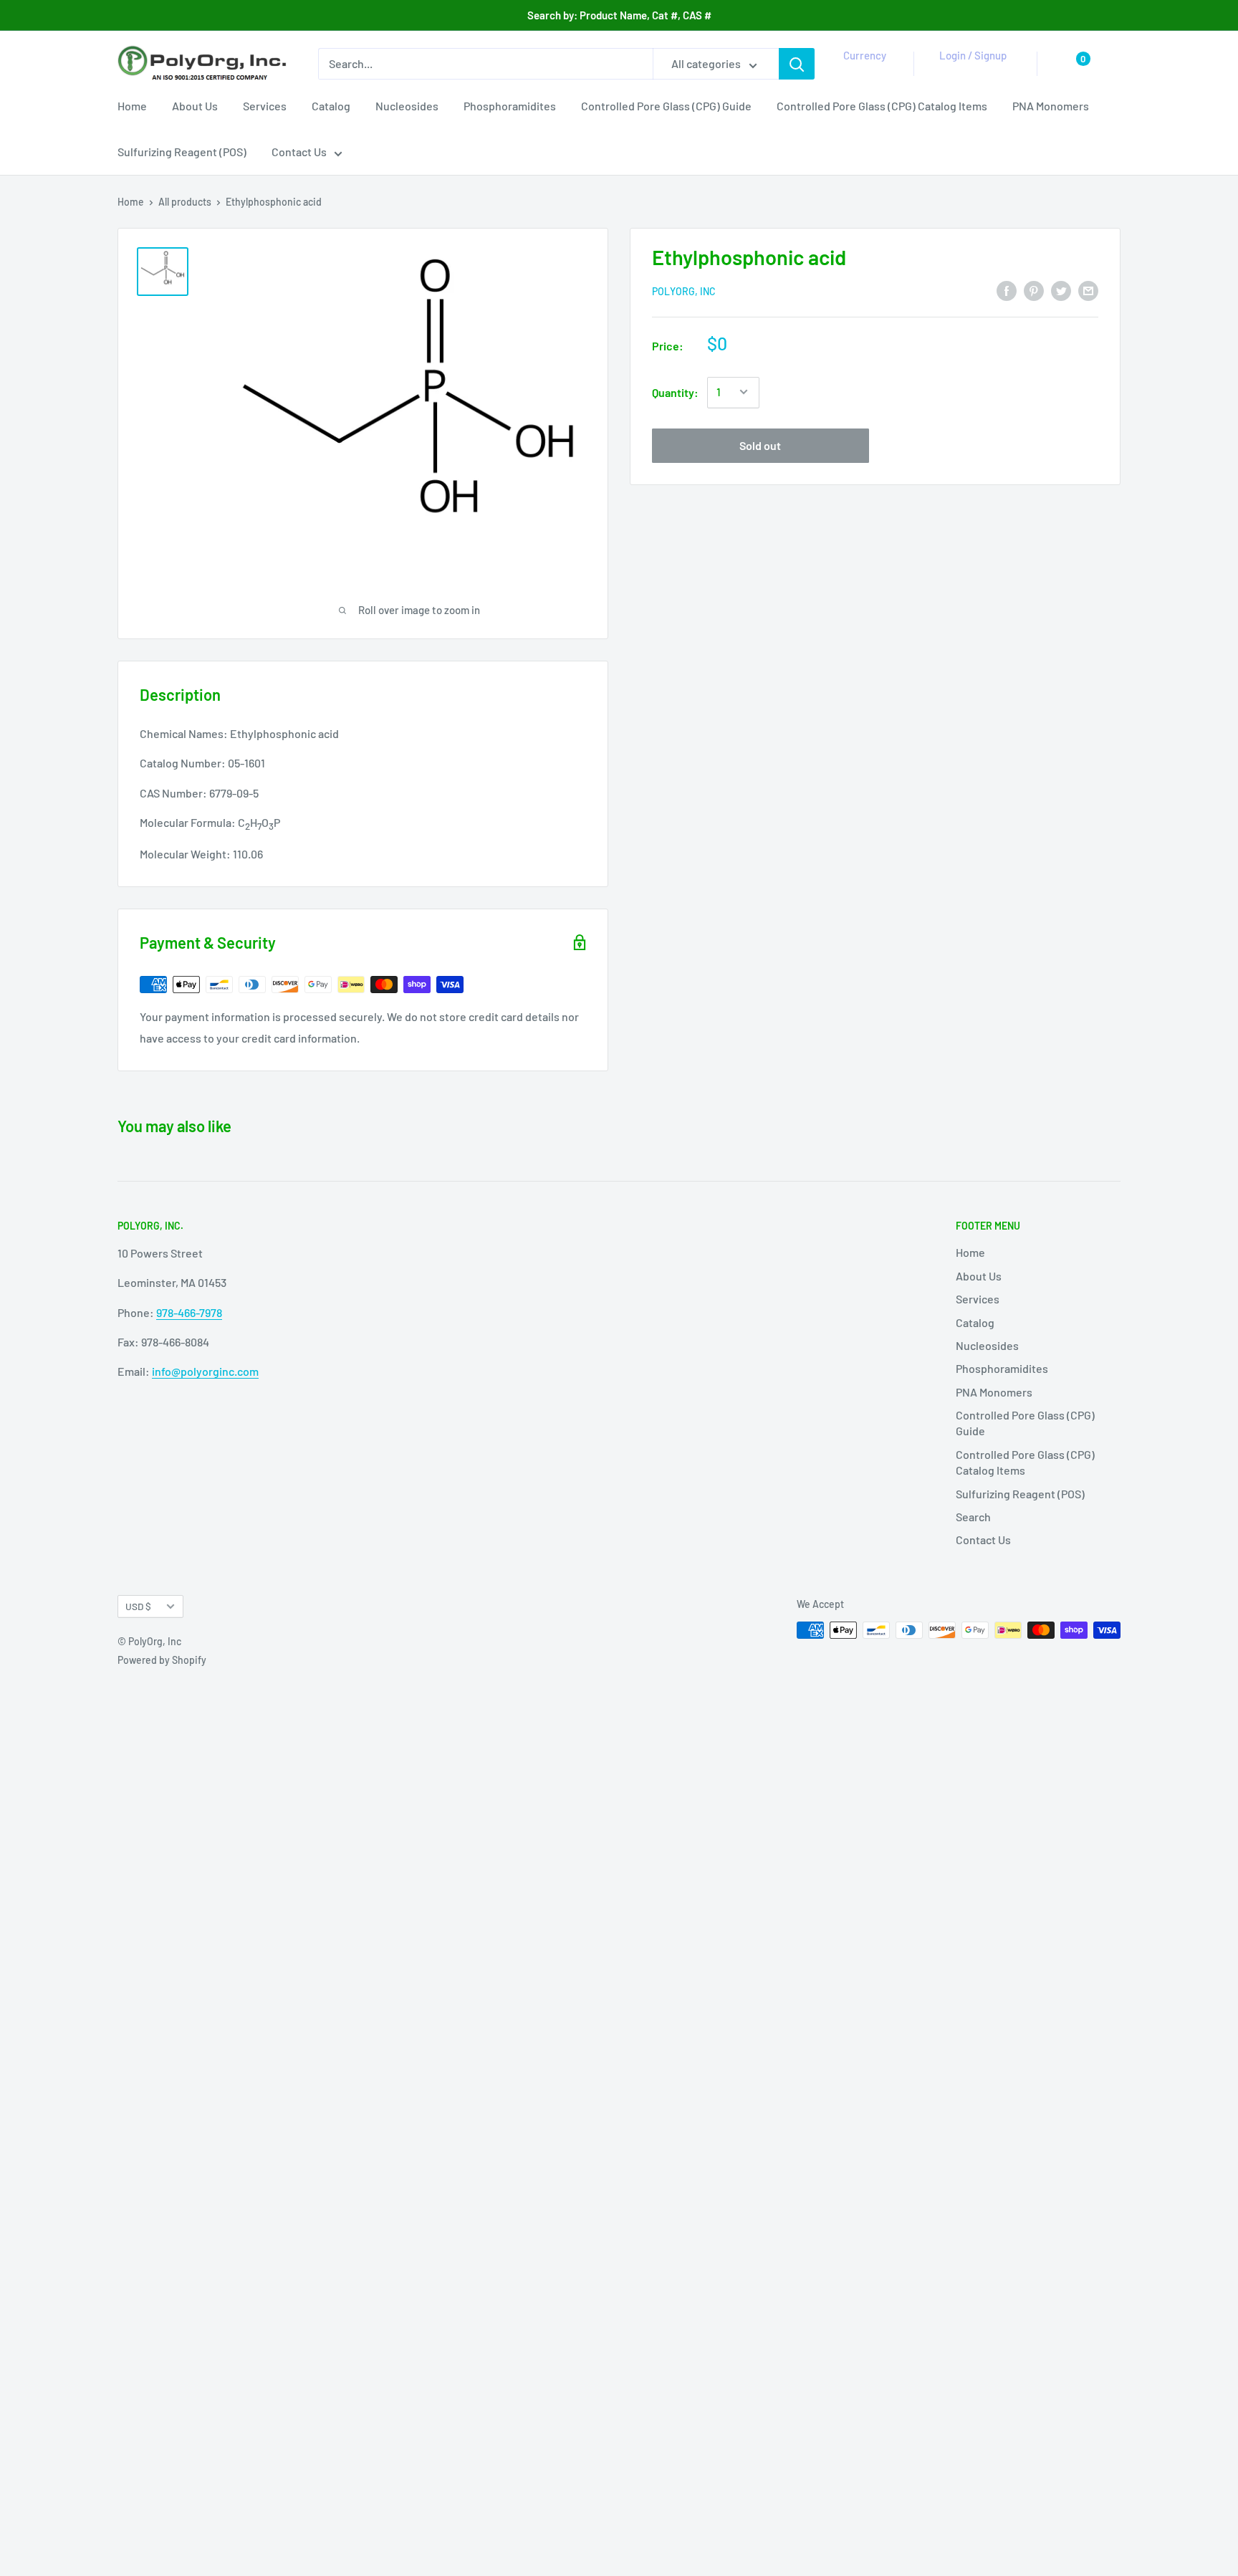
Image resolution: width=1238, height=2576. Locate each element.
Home (132, 106)
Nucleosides (407, 106)
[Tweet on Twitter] (1061, 290)
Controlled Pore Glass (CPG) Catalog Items (882, 106)
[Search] (797, 64)
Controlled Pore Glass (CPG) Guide (666, 106)
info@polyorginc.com (205, 1371)
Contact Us (299, 152)
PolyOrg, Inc (684, 291)
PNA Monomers (1051, 106)
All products (185, 202)
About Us (195, 106)
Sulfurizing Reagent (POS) (182, 152)
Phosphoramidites (510, 106)
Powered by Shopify (162, 1660)
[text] (363, 794)
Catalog (331, 106)
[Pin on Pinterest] (1034, 290)
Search (973, 1517)
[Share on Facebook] (1007, 290)
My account (970, 72)
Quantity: (675, 392)
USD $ (138, 1606)
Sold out (760, 445)
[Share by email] (1088, 290)
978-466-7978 (189, 1312)
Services (265, 106)
